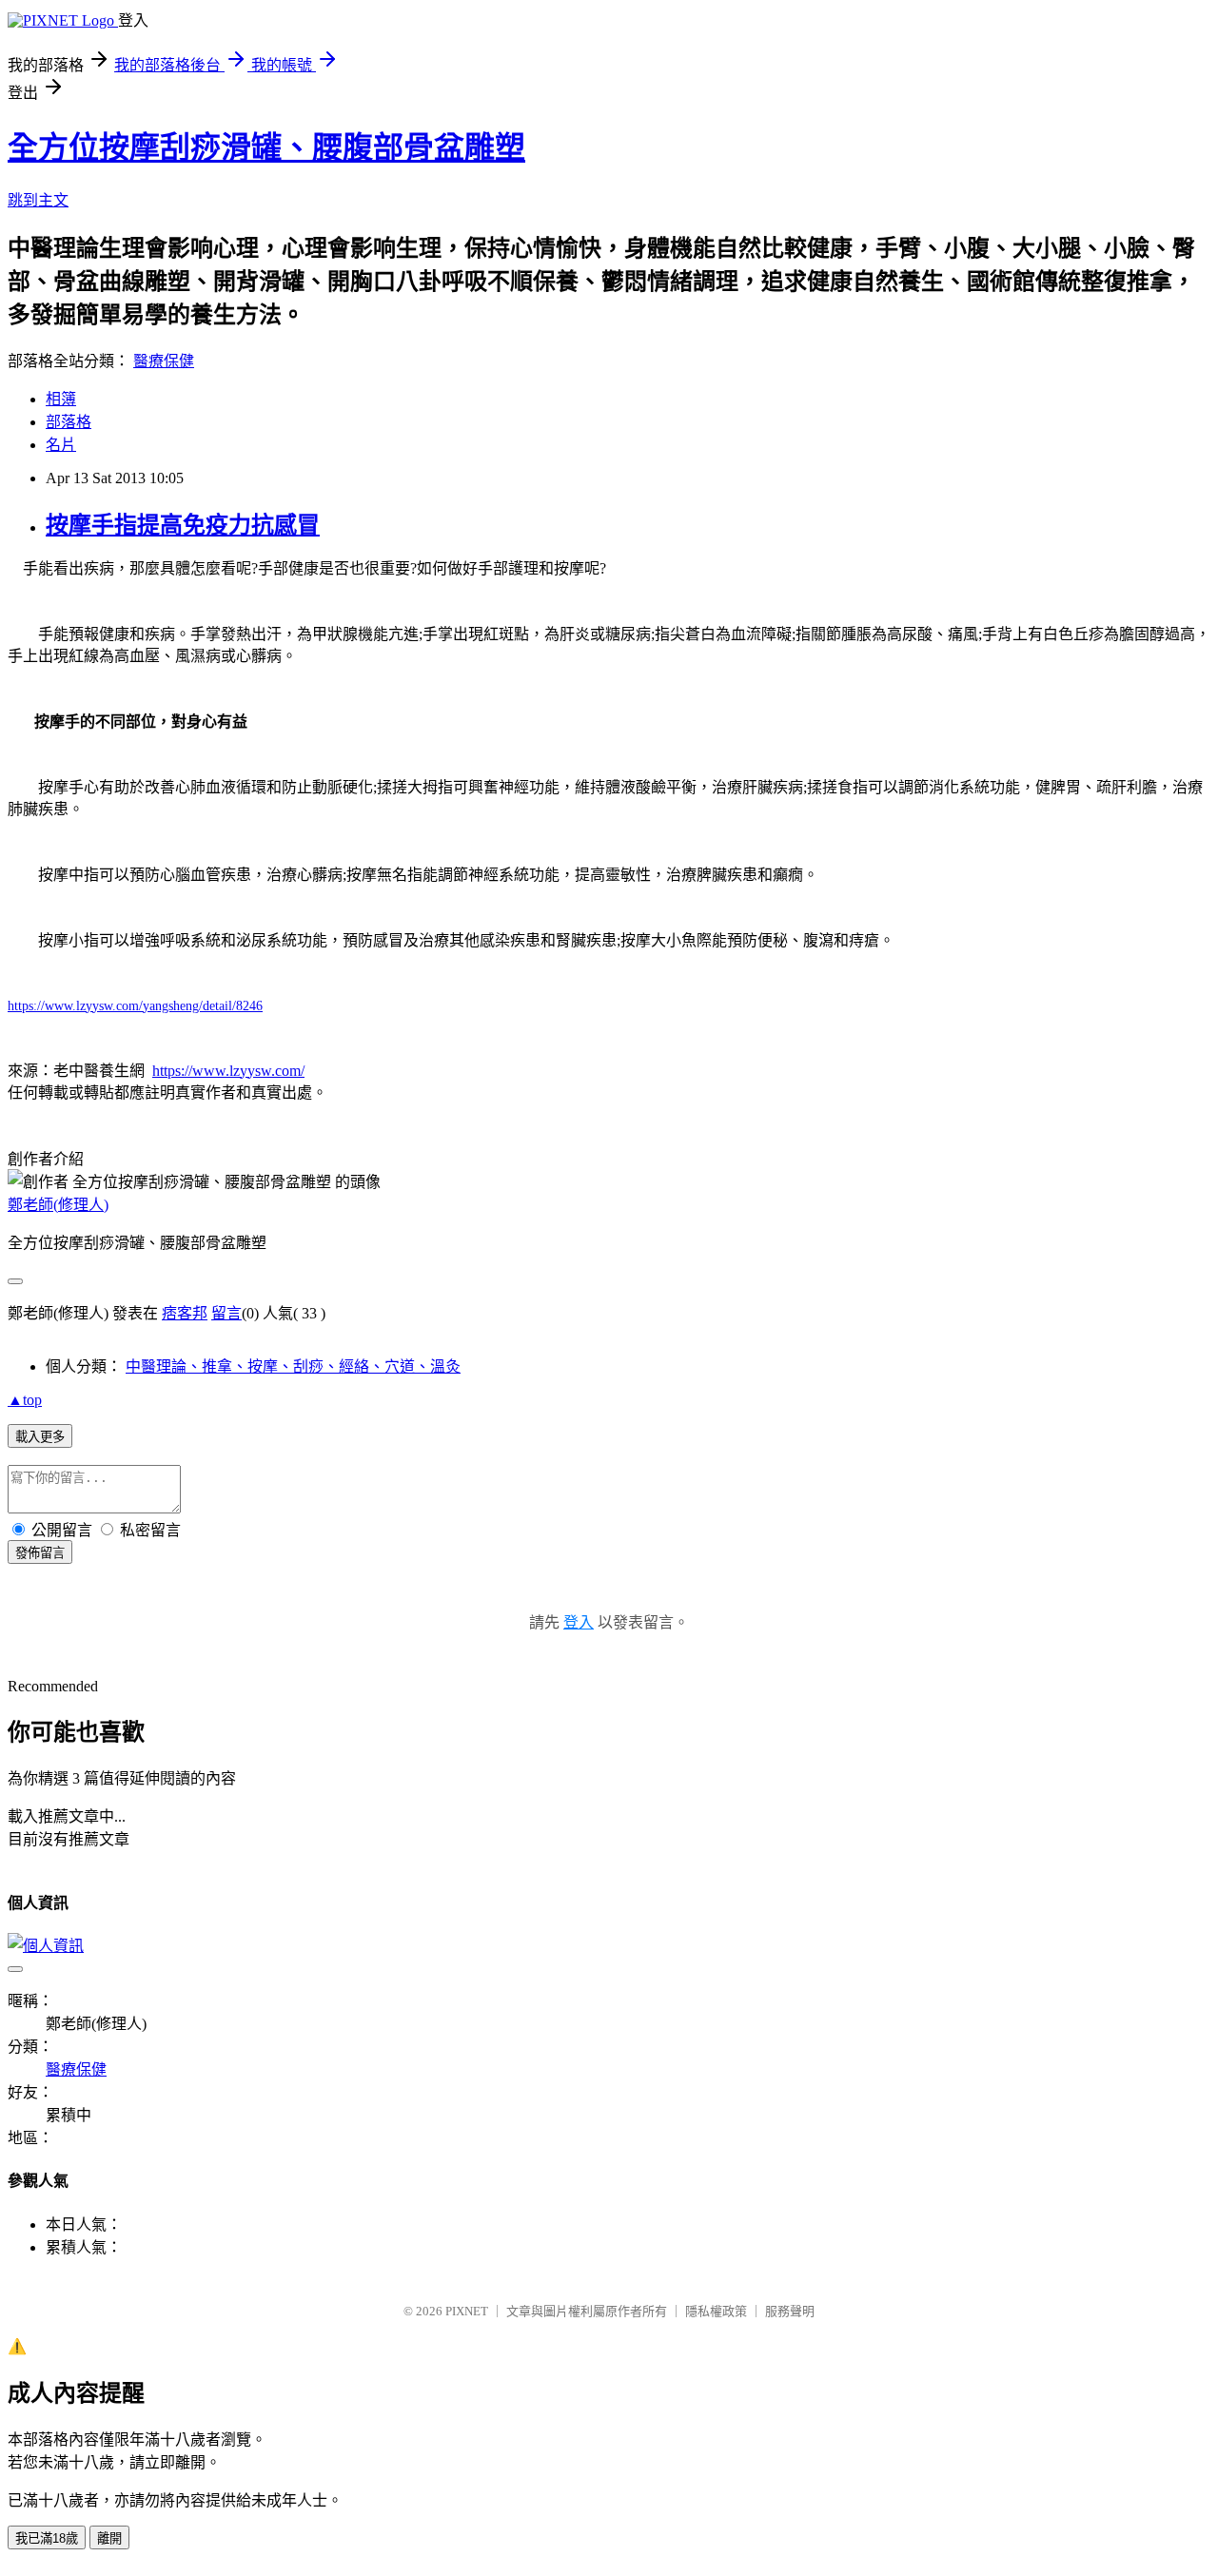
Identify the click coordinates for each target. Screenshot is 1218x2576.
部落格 (69, 422)
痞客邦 (185, 1313)
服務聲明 (790, 2311)
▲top (25, 1400)
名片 (61, 445)
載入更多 (40, 1437)
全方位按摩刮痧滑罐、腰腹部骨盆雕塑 (266, 147)
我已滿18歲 (47, 2538)
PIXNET (467, 2311)
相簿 (61, 399)
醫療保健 (164, 361)
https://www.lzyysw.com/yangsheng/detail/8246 (135, 1006)
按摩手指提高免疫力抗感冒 (183, 525)
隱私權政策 (716, 2311)
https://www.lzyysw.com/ (228, 1071)
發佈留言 (40, 1553)
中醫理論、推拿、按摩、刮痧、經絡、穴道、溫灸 (293, 1366)
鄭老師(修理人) (58, 1205)
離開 (109, 2538)
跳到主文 (38, 200)
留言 (226, 1313)
